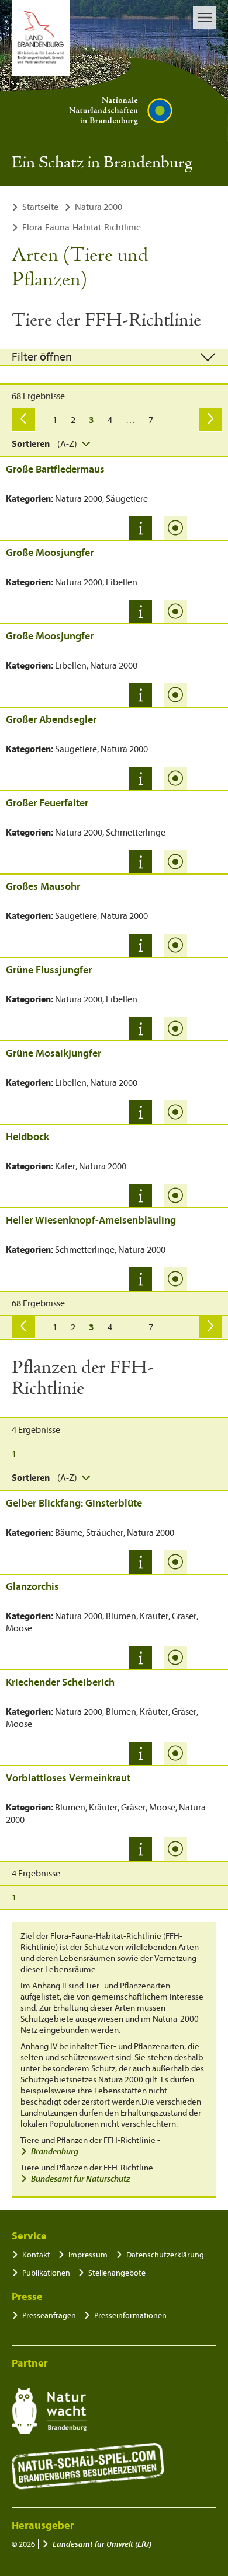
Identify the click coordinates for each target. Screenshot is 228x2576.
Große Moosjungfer (50, 553)
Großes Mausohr (43, 887)
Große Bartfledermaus (55, 469)
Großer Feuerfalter (47, 803)
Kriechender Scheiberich (60, 1682)
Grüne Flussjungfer (49, 970)
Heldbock (27, 1137)
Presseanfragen (49, 2315)
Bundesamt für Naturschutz (81, 2179)
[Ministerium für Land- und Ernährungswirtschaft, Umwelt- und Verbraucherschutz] (41, 38)
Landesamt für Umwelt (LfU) (102, 2544)
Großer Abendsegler (51, 720)
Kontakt (36, 2255)
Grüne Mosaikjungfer (53, 1053)
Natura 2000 (99, 207)
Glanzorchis (32, 1587)
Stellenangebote (117, 2273)
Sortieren (31, 444)
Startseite (40, 207)
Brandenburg (55, 2152)
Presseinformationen (130, 2315)
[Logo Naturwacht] (49, 2411)
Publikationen (46, 2273)
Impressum (88, 2255)
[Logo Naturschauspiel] (88, 2466)
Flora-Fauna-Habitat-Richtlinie (82, 228)
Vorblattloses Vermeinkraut (68, 1778)
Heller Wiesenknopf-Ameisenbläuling (91, 1220)
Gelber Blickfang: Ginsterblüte (74, 1503)
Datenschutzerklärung (165, 2255)
